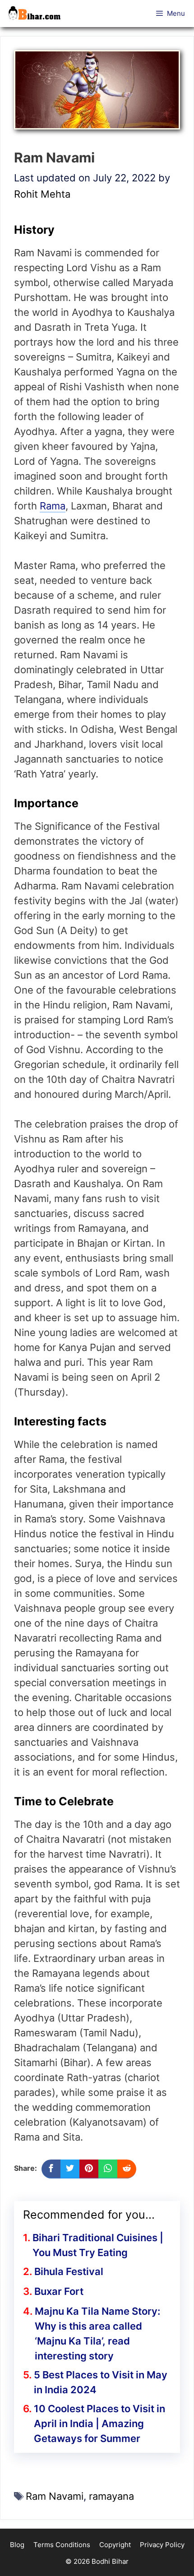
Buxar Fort (59, 2291)
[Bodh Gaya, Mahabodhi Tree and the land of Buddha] (37, 14)
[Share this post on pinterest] (89, 2169)
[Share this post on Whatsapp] (108, 2169)
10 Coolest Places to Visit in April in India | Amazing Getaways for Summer (99, 2423)
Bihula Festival (69, 2271)
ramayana (111, 2496)
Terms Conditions (62, 2545)
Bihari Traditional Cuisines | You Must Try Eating (98, 2245)
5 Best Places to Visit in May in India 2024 (101, 2382)
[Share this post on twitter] (70, 2169)
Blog (17, 2545)
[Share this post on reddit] (127, 2169)
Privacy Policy (162, 2545)
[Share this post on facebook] (51, 2169)
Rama (53, 506)
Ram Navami (55, 2496)
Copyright (115, 2545)
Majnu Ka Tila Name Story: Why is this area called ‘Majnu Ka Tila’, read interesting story (97, 2333)
